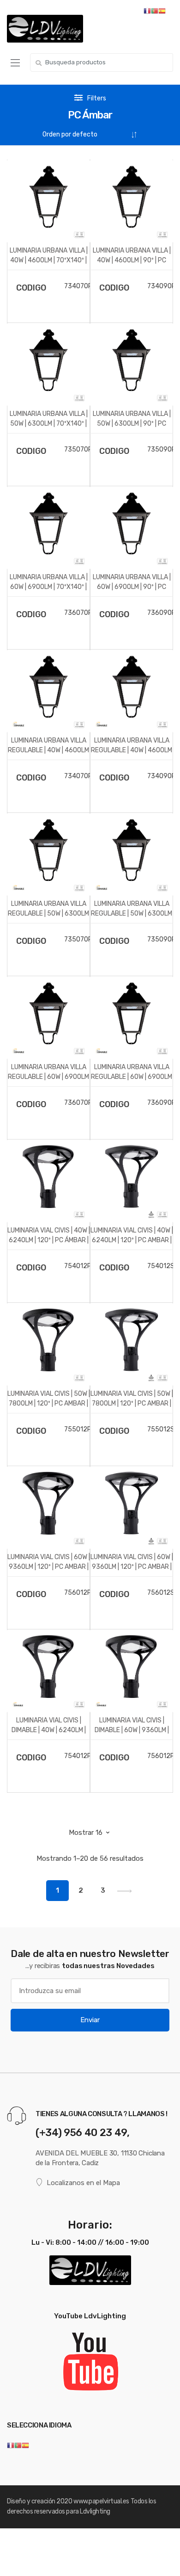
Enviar (90, 2020)
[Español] (25, 2445)
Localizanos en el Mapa (83, 2183)
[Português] (18, 2445)
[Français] (11, 2445)
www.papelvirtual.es (101, 2501)
